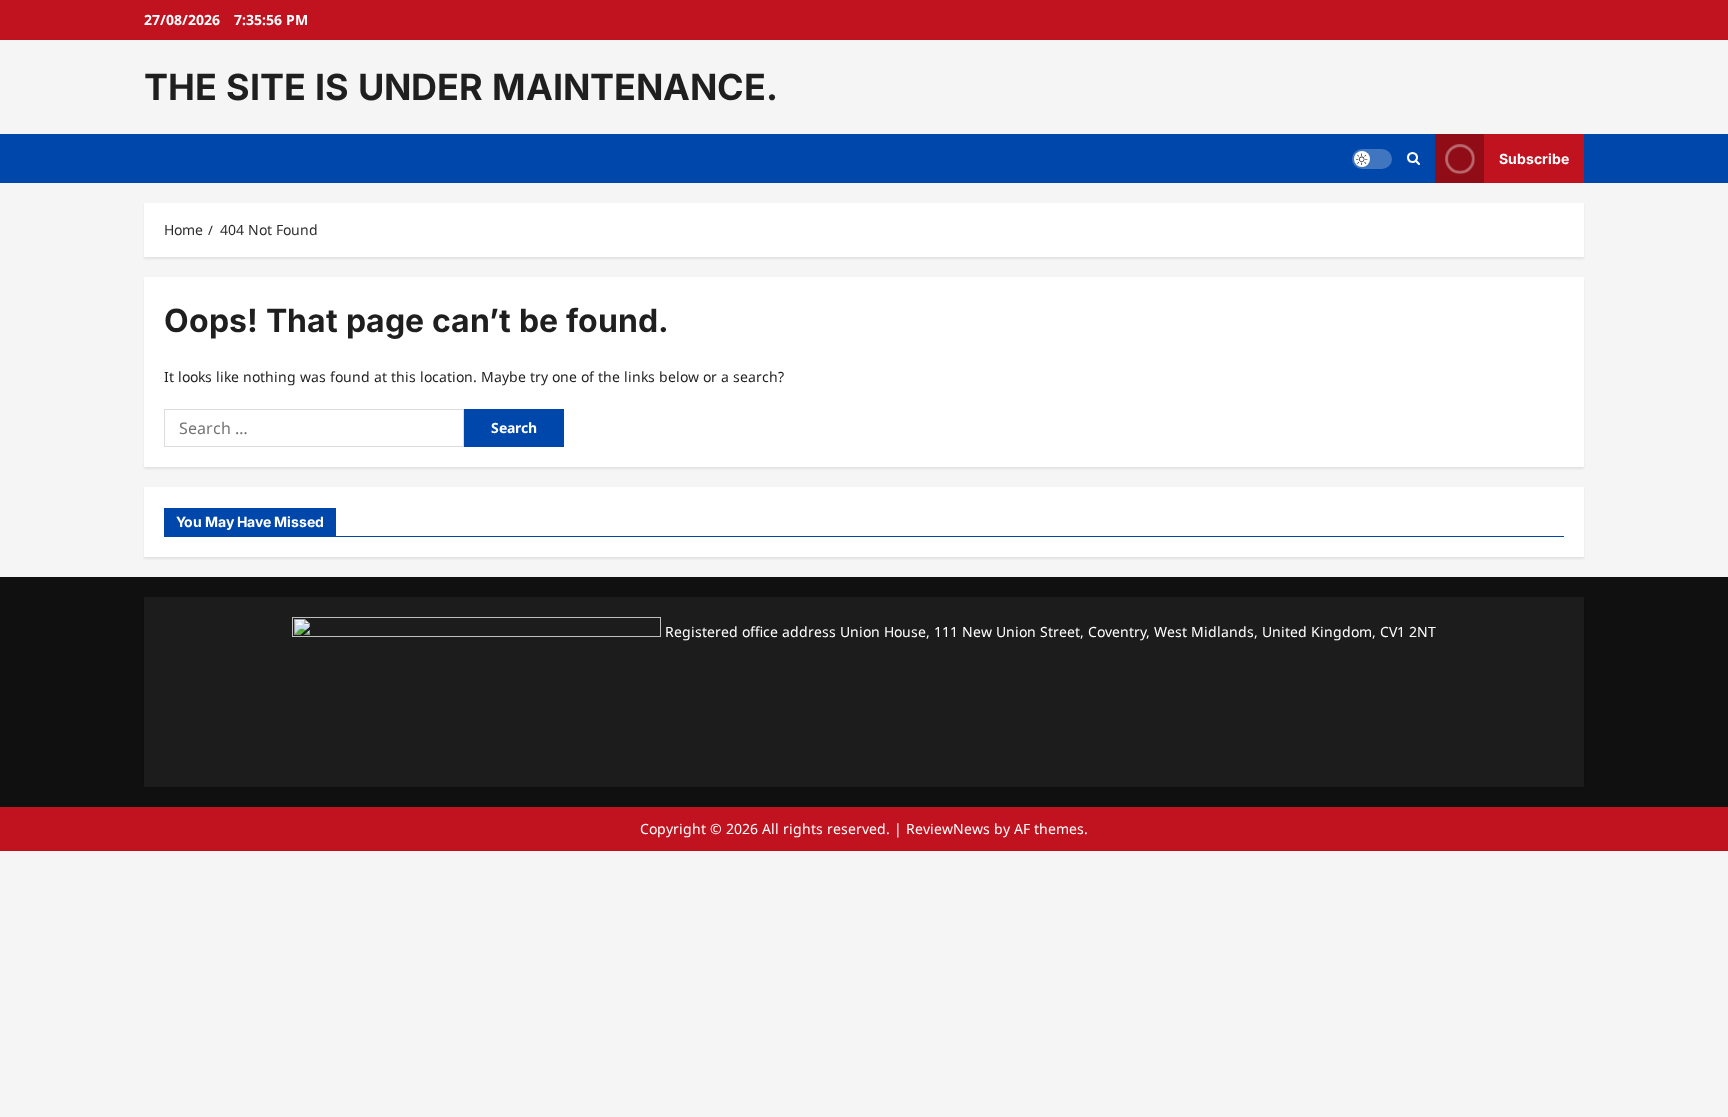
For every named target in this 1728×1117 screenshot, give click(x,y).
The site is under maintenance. (461, 87)
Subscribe (1534, 158)
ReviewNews (948, 828)
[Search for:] (314, 428)
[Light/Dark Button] (1372, 159)
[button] (1413, 159)
